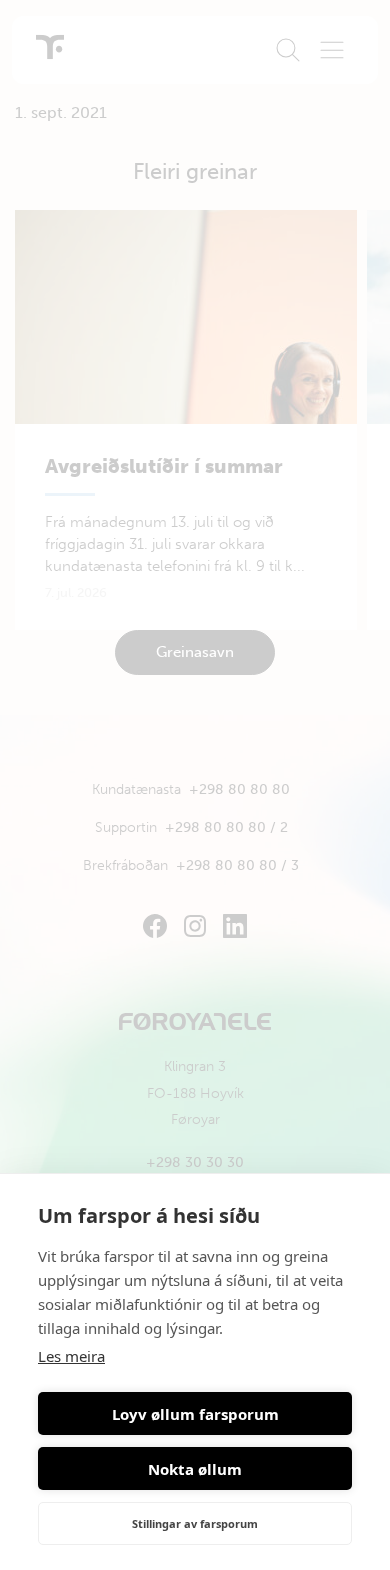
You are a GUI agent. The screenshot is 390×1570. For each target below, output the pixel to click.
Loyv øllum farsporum (195, 1414)
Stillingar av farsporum (195, 1523)
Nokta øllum (195, 1469)
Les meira (71, 1356)
